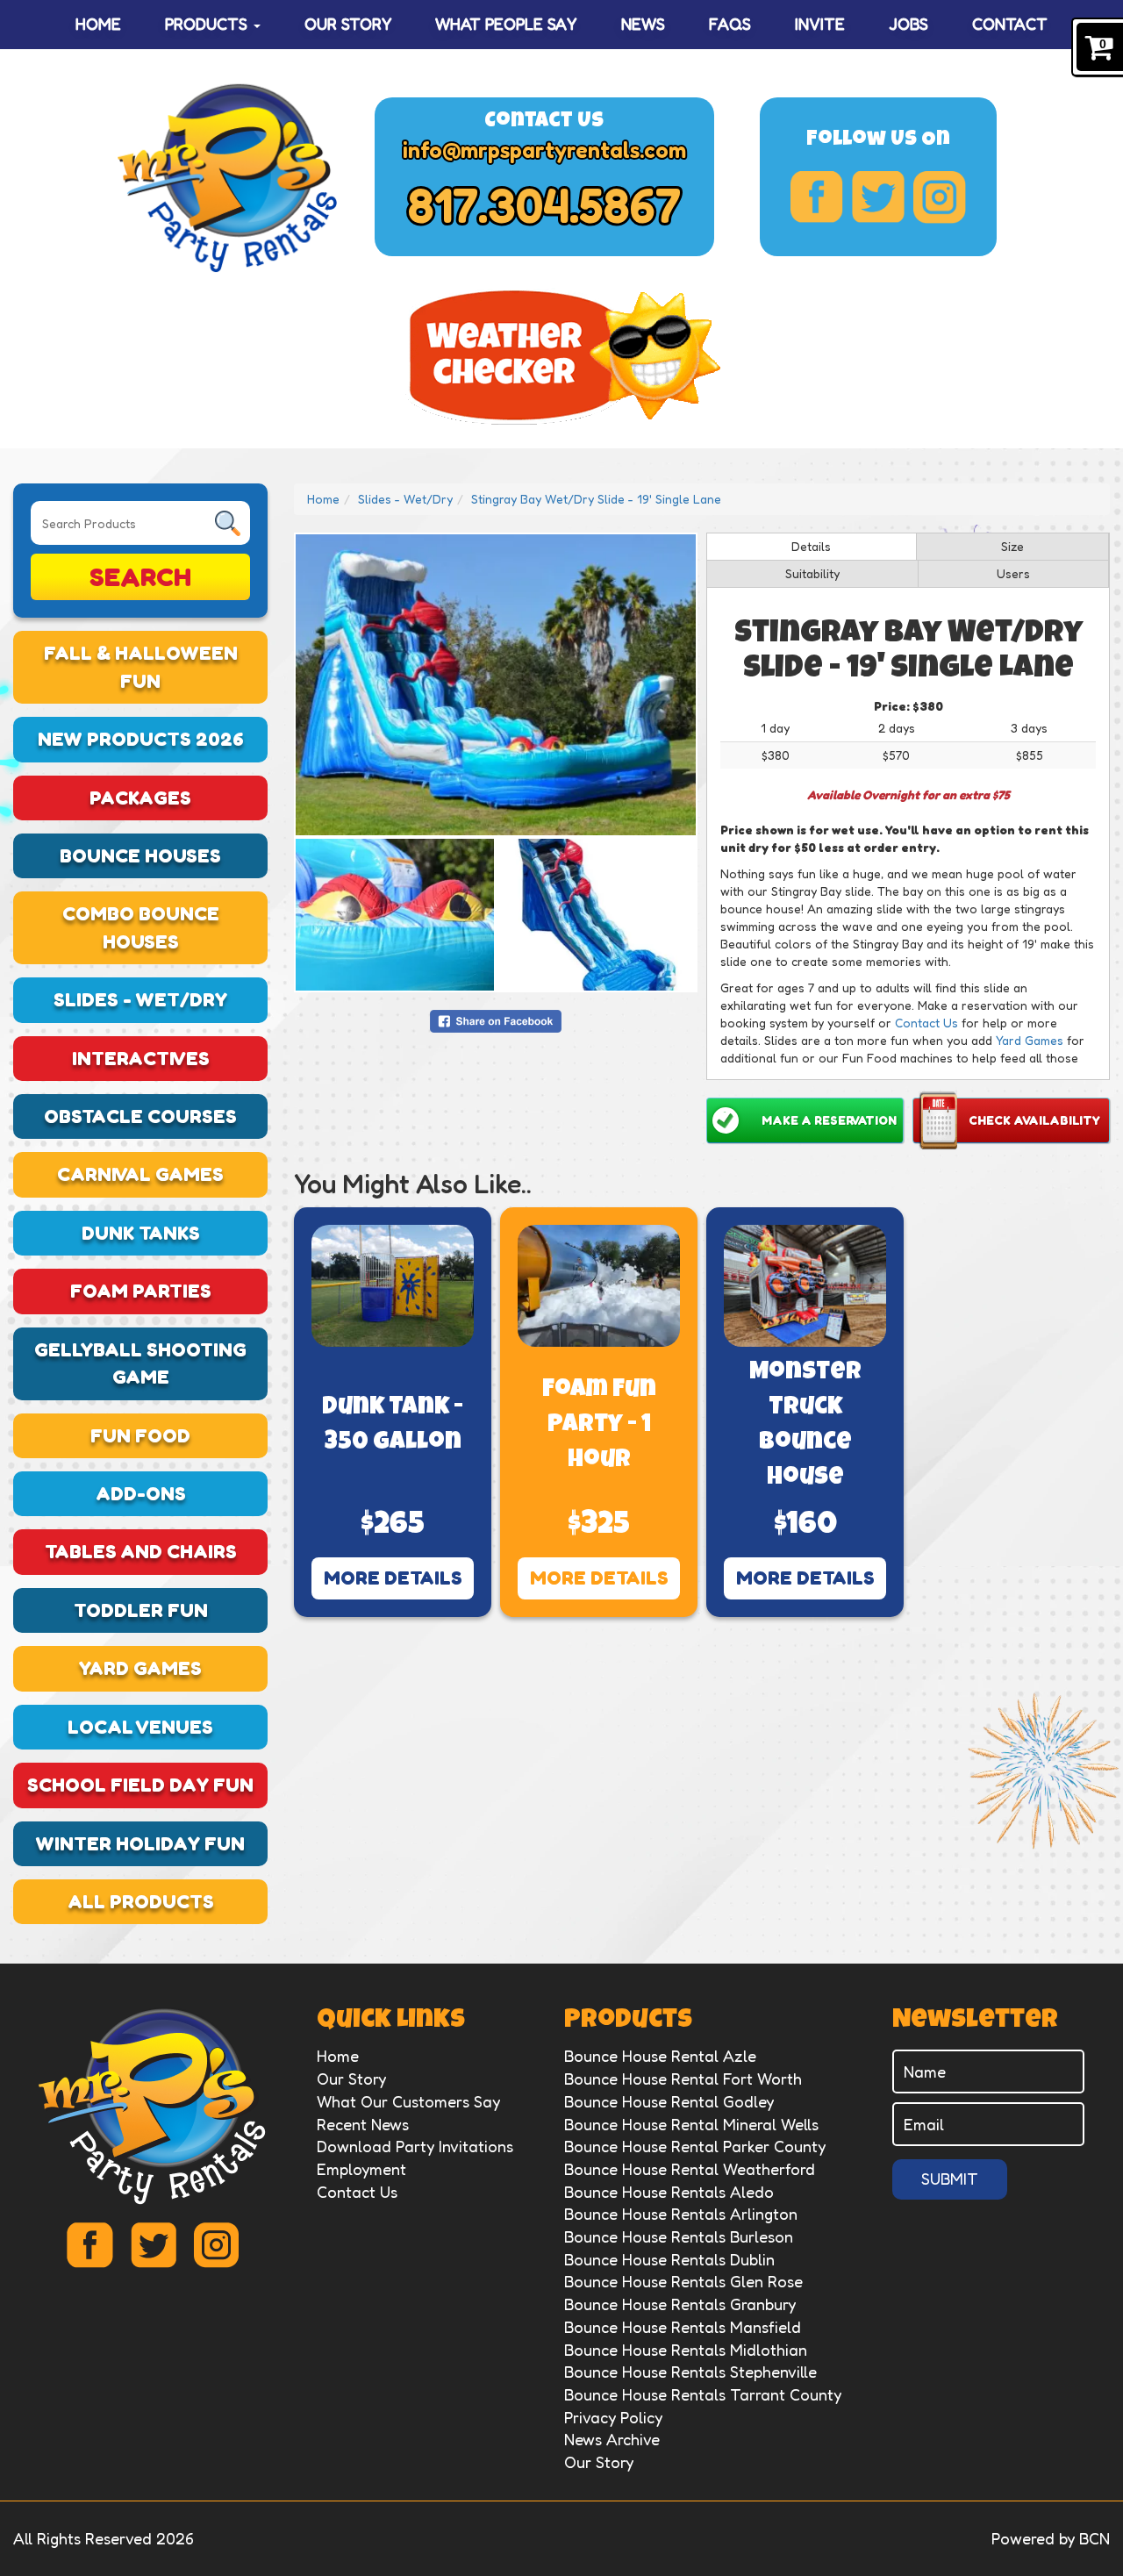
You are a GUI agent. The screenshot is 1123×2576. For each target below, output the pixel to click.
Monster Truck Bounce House (805, 1426)
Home (98, 24)
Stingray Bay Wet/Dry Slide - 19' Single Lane (596, 499)
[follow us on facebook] (817, 197)
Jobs (908, 24)
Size (1012, 546)
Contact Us (926, 1023)
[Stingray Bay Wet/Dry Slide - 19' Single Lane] (496, 685)
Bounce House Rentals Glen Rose (683, 2281)
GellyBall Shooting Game (140, 1363)
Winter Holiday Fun (140, 1843)
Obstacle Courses (140, 1116)
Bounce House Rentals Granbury (680, 2304)
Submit (950, 2179)
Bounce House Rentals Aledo (669, 2192)
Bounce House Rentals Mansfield (683, 2327)
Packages (140, 798)
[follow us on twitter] (878, 197)
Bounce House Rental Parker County (695, 2146)
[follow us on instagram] (940, 197)
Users (1013, 573)
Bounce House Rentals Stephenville (690, 2372)
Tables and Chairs (141, 1551)
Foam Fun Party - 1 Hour (599, 1426)
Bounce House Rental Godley (669, 2101)
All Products (141, 1901)
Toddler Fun (141, 1610)
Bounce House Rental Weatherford (690, 2169)
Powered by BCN (1051, 2538)
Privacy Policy (613, 2417)
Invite (820, 24)
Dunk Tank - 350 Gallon (393, 1426)
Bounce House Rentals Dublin (669, 2259)
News (643, 24)
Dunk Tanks (141, 1233)
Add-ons (141, 1493)
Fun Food (140, 1435)
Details (811, 546)
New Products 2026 (141, 739)
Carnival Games (140, 1174)
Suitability (812, 573)
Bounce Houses (140, 855)
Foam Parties (141, 1291)
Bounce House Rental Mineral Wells (691, 2124)
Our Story (348, 24)
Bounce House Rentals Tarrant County (703, 2394)
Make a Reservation (829, 1120)
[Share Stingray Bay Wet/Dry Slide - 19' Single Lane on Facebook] (496, 1019)
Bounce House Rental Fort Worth (683, 2079)
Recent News (363, 2124)
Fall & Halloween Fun (141, 666)
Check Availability (1034, 1120)
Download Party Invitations (415, 2146)
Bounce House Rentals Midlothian (686, 2350)
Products (208, 24)
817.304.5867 (544, 205)
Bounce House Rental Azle (660, 2056)
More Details (393, 1578)
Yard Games (140, 1668)
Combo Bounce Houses (141, 927)
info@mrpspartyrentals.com (544, 150)
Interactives (141, 1058)
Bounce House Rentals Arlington (681, 2214)
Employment (361, 2169)
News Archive (612, 2439)
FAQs (730, 24)
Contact (1010, 24)
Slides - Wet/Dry (140, 999)
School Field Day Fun (140, 1785)
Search (140, 576)
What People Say (506, 24)
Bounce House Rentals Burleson (679, 2236)
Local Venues (140, 1727)
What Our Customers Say (408, 2101)
